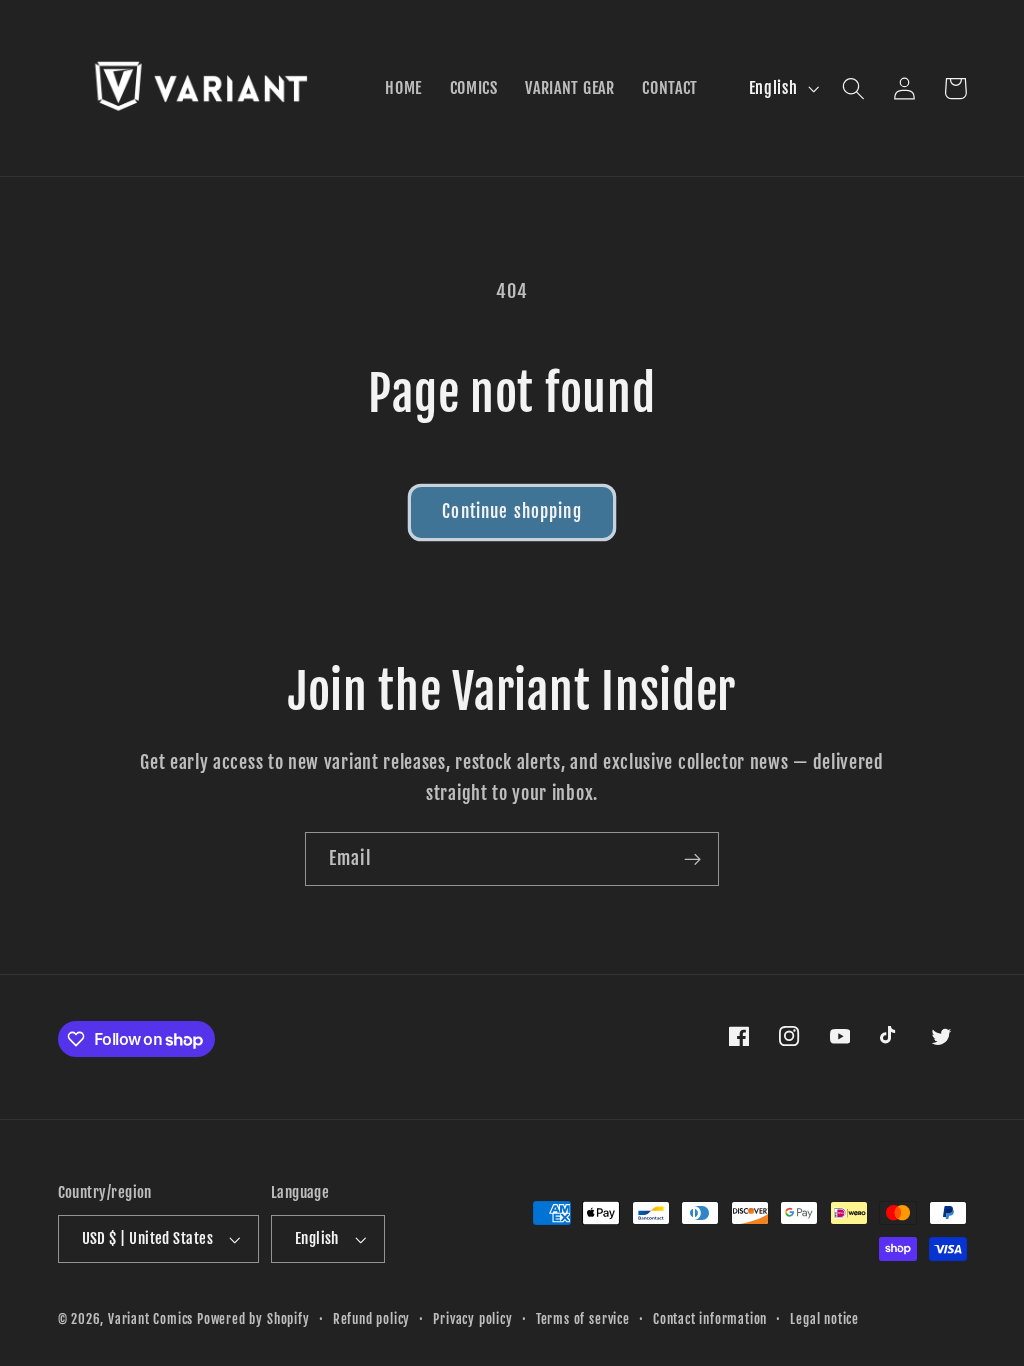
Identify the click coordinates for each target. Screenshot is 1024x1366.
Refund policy (371, 1319)
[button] (854, 88)
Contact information (710, 1319)
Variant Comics (150, 1319)
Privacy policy (472, 1319)
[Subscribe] (692, 859)
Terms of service (583, 1319)
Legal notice (824, 1319)
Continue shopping (512, 511)
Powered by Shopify (253, 1319)
